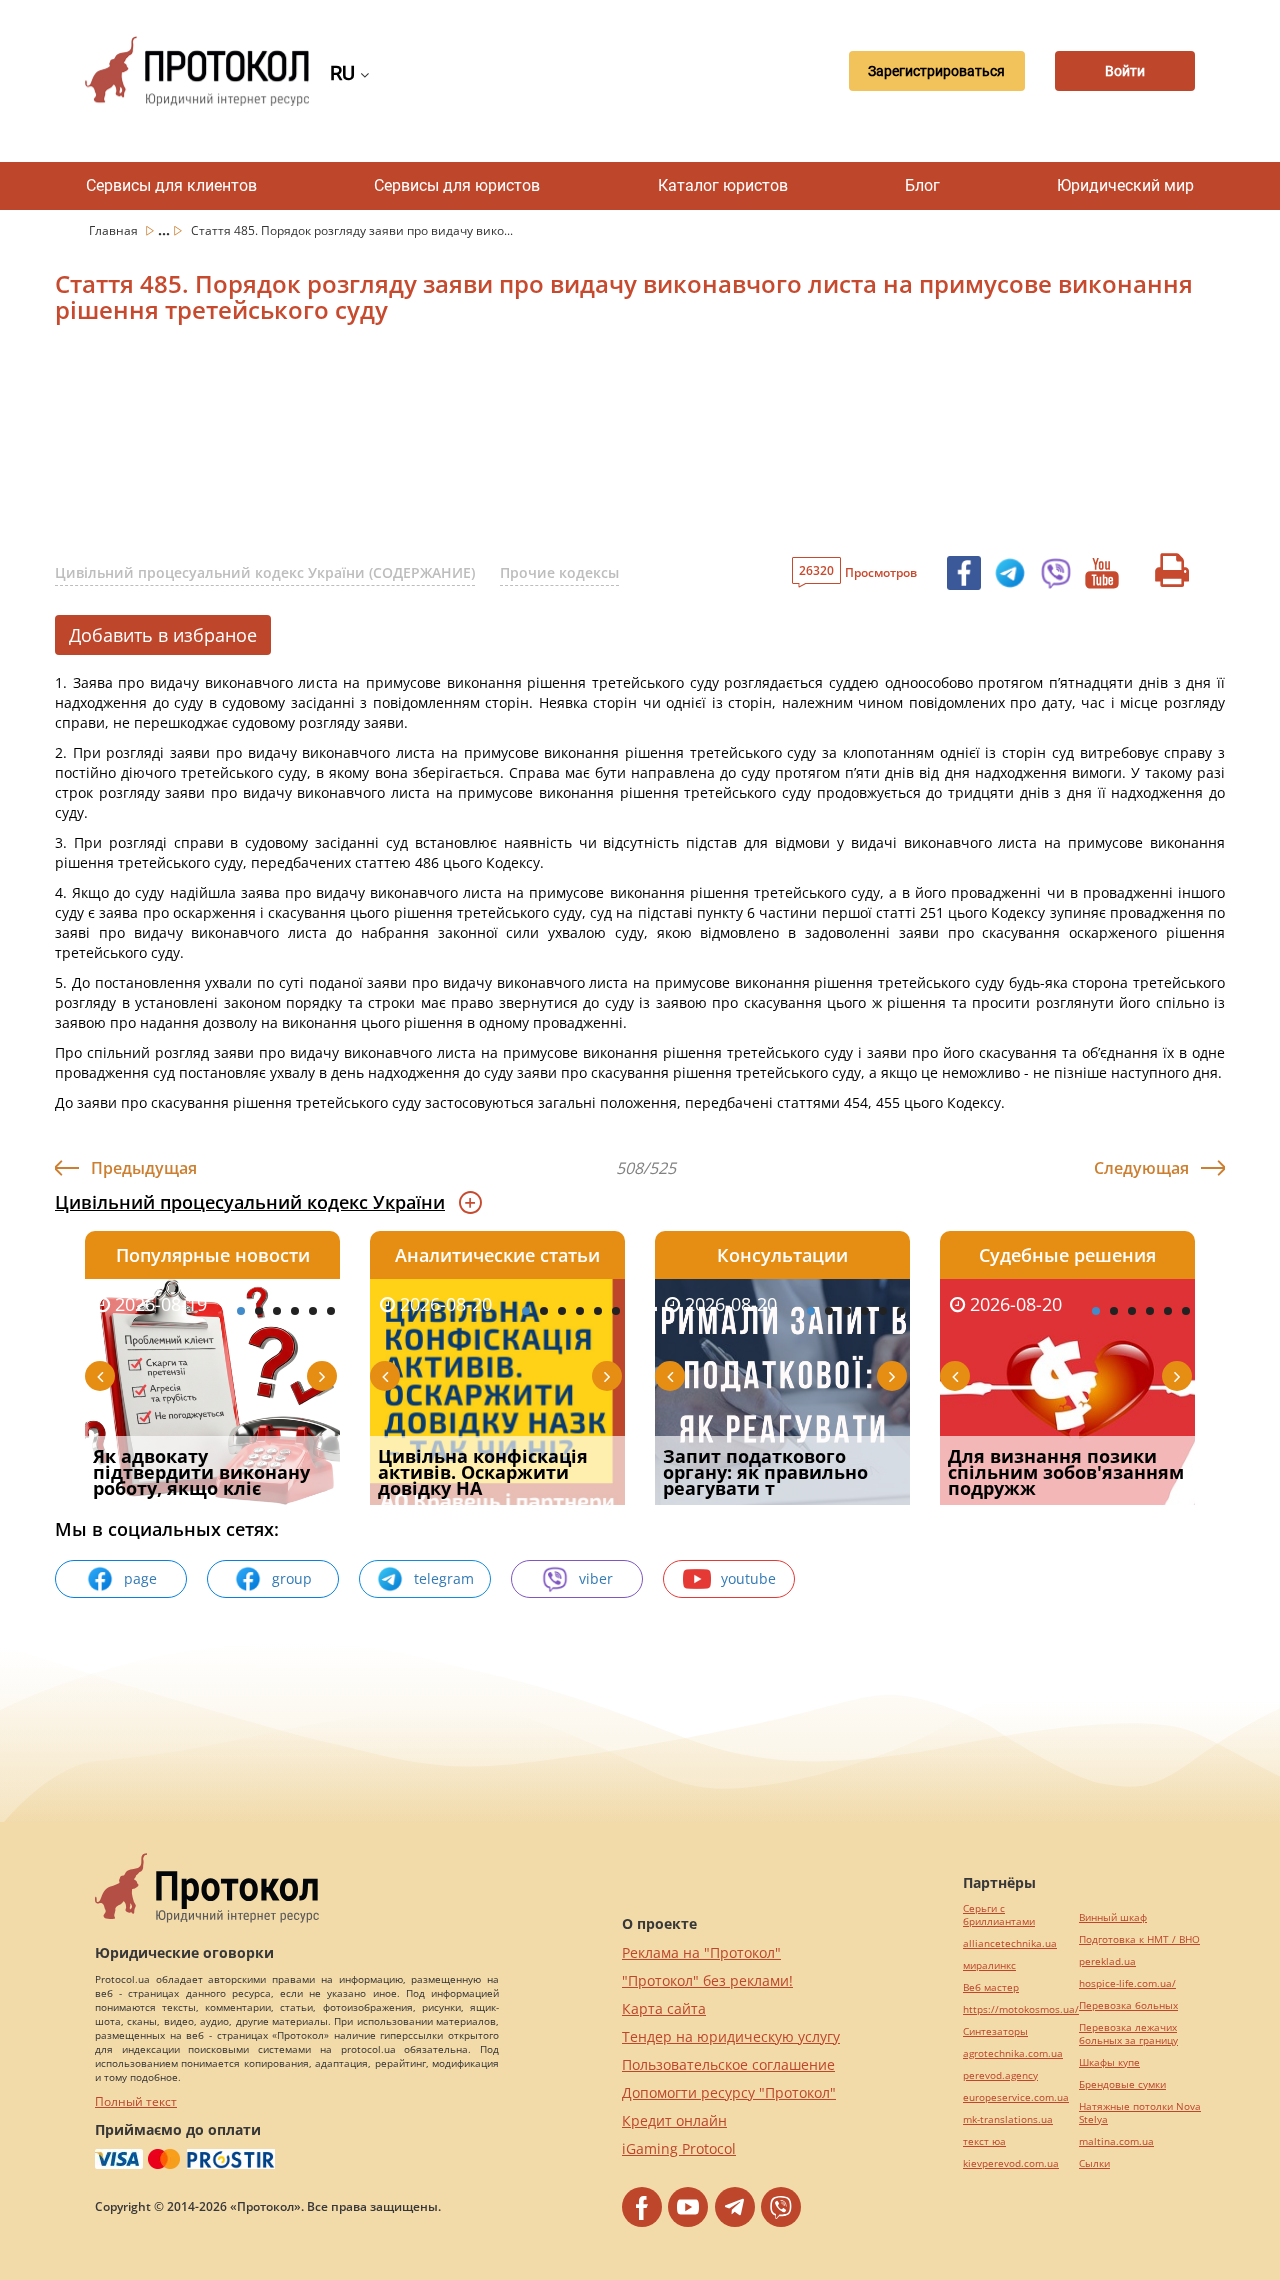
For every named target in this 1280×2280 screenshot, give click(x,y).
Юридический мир (1125, 185)
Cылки (1094, 2163)
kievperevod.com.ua (1011, 2163)
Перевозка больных (1128, 2005)
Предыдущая (144, 1168)
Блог (922, 185)
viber (596, 1578)
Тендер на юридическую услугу (731, 2036)
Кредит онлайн (674, 2120)
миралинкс (989, 1965)
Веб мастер (991, 1987)
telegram (444, 1578)
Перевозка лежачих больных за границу (1128, 2034)
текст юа (984, 2141)
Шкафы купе (1109, 2062)
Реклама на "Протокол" (701, 1952)
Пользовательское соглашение (728, 2064)
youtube (748, 1578)
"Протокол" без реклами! (707, 1980)
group (292, 1578)
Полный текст (136, 2101)
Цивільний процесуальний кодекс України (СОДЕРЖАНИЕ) (265, 572)
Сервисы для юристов (457, 185)
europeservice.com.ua (1016, 2097)
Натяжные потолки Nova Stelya (1140, 2113)
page (140, 1578)
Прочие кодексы (559, 572)
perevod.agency (1000, 2075)
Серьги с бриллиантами (999, 1915)
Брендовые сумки (1122, 2084)
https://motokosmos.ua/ (1021, 2009)
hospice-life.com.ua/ (1127, 1983)
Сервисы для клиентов (171, 185)
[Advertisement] (535, 446)
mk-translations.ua (1008, 2119)
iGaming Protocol (679, 2148)
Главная (115, 230)
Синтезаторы (995, 2031)
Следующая (1141, 1168)
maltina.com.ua (1116, 2141)
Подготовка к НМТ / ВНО (1139, 1939)
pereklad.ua (1107, 1961)
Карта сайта (664, 2008)
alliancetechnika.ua (1010, 1943)
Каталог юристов (723, 185)
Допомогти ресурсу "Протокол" (729, 2092)
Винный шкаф (1113, 1917)
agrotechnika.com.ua (1013, 2053)
